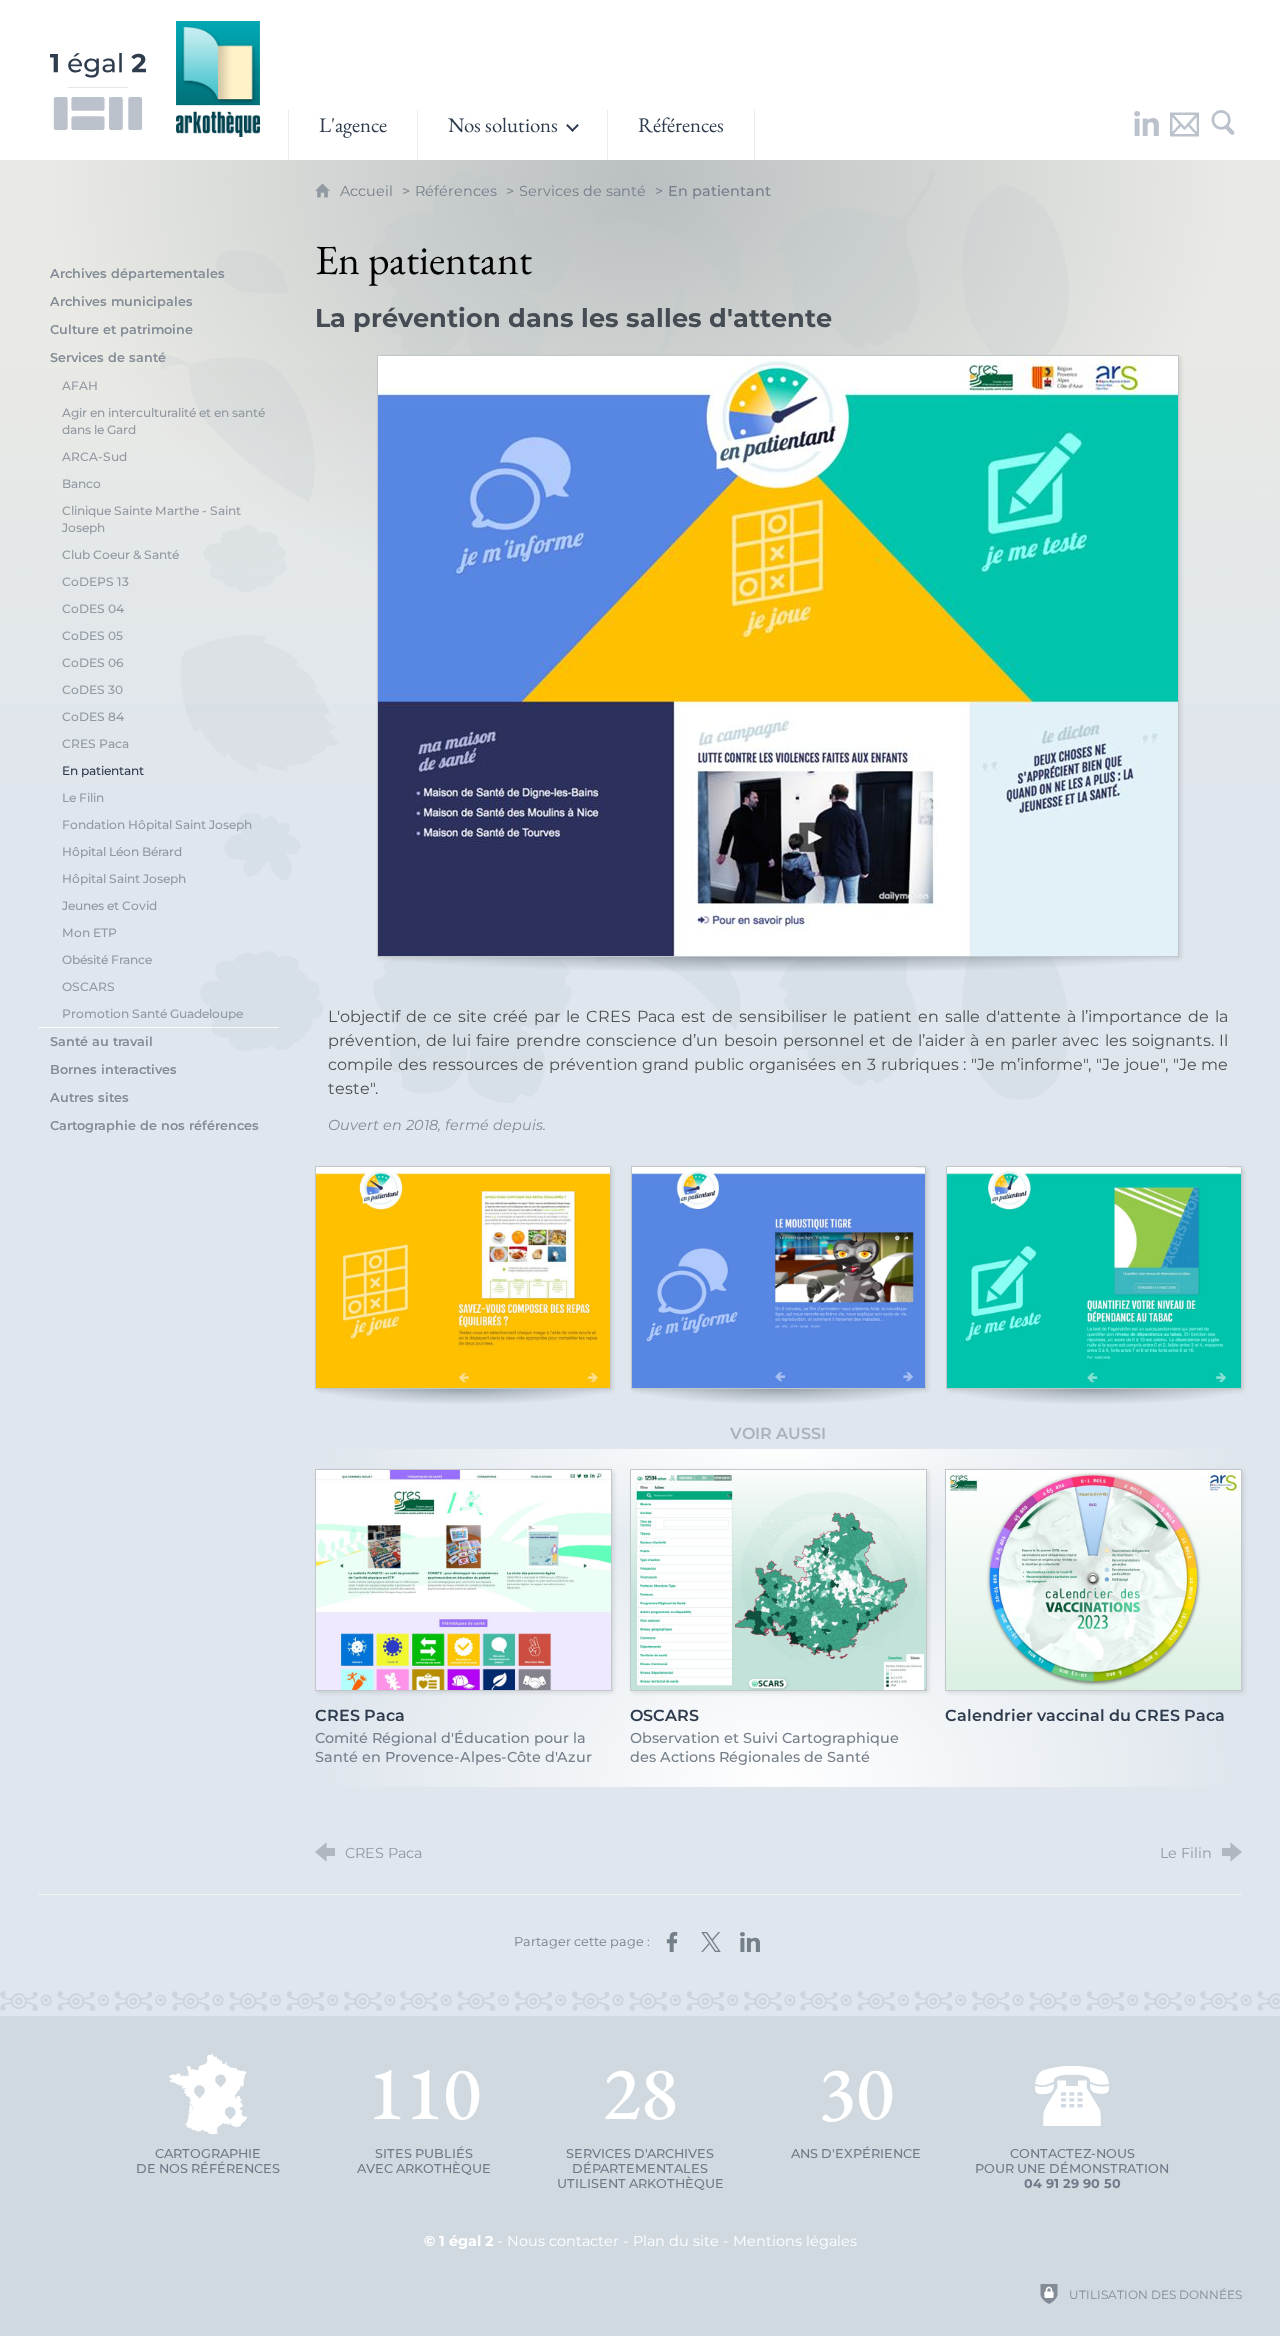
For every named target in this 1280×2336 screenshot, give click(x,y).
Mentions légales (795, 2241)
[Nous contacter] (1185, 135)
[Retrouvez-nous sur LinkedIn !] (1147, 135)
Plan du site (676, 2241)
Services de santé (582, 191)
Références (456, 191)
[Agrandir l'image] (778, 656)
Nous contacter (563, 2241)
